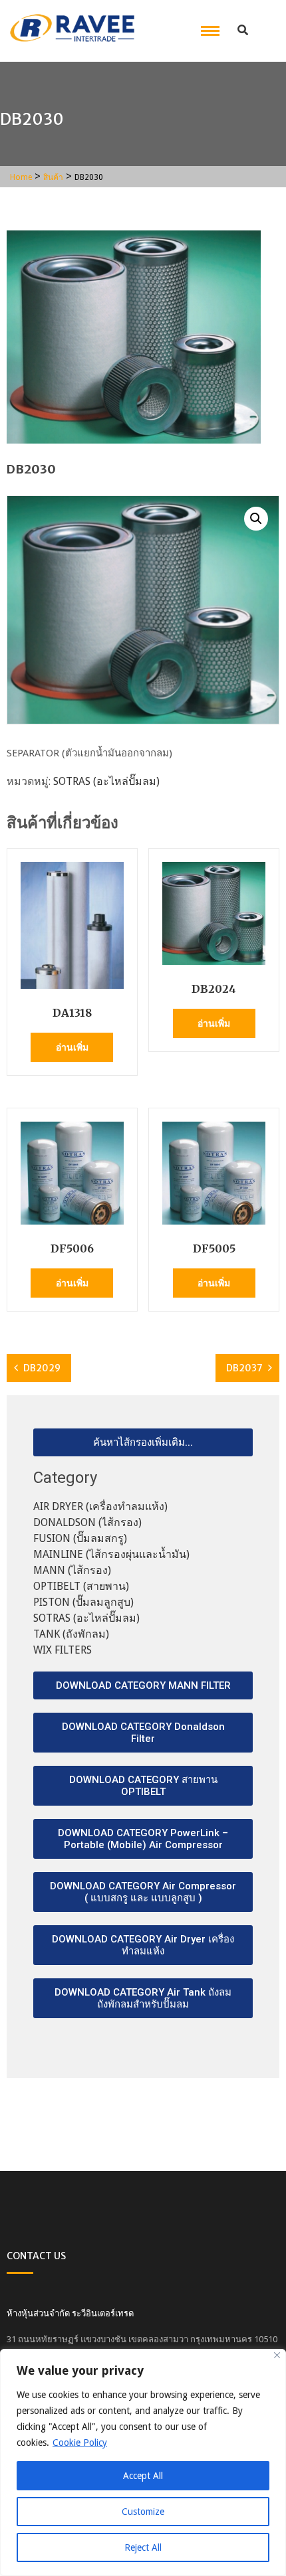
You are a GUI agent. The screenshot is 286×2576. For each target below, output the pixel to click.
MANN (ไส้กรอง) (72, 1570)
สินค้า (53, 177)
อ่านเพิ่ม (72, 1047)
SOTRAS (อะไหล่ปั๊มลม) (106, 781)
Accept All (143, 2476)
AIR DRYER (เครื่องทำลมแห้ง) (100, 1506)
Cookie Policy (80, 2443)
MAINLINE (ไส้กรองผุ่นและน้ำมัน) (111, 1554)
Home (21, 177)
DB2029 (42, 1368)
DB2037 (244, 1368)
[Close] (277, 2355)
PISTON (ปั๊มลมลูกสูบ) (83, 1602)
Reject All (143, 2547)
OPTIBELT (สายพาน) (81, 1586)
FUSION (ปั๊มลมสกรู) (80, 1538)
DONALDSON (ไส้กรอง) (87, 1522)
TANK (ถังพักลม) (71, 1634)
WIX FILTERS (63, 1650)
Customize (143, 2512)
